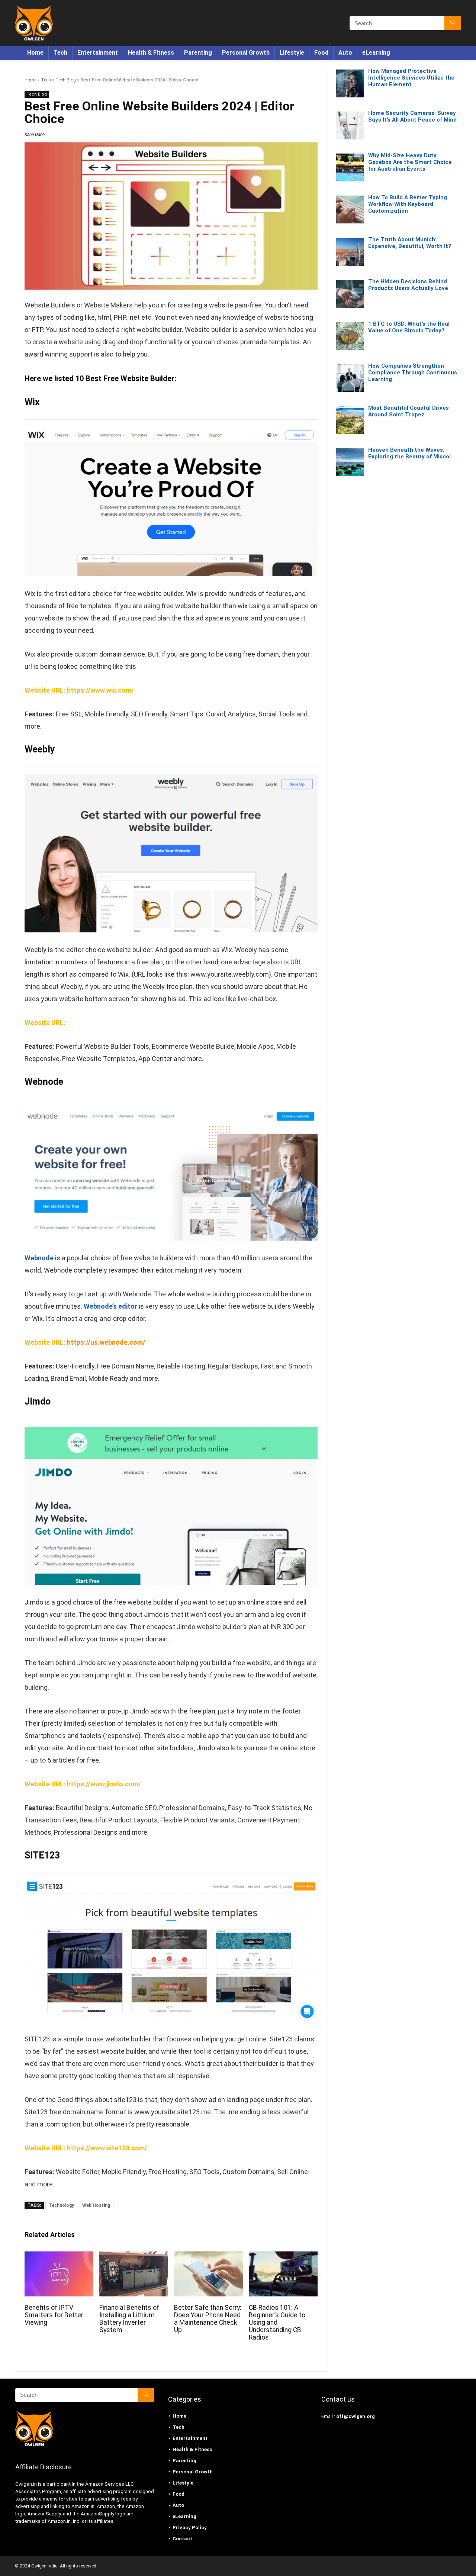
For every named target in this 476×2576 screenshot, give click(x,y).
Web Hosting (96, 2205)
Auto (345, 53)
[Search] (453, 23)
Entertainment (98, 53)
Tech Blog (66, 80)
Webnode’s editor (110, 1306)
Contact (182, 2539)
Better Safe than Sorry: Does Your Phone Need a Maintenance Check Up (208, 2319)
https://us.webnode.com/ (106, 1342)
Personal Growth (246, 53)
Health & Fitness (151, 53)
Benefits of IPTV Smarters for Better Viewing (54, 2315)
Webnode (44, 1082)
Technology (61, 2205)
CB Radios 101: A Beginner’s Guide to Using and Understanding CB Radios (277, 2322)
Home (35, 53)
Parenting (198, 53)
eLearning (376, 53)
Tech (60, 53)
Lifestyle (292, 53)
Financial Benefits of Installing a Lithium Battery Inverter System (129, 2319)
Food (321, 53)
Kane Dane (35, 135)
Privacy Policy (190, 2527)
